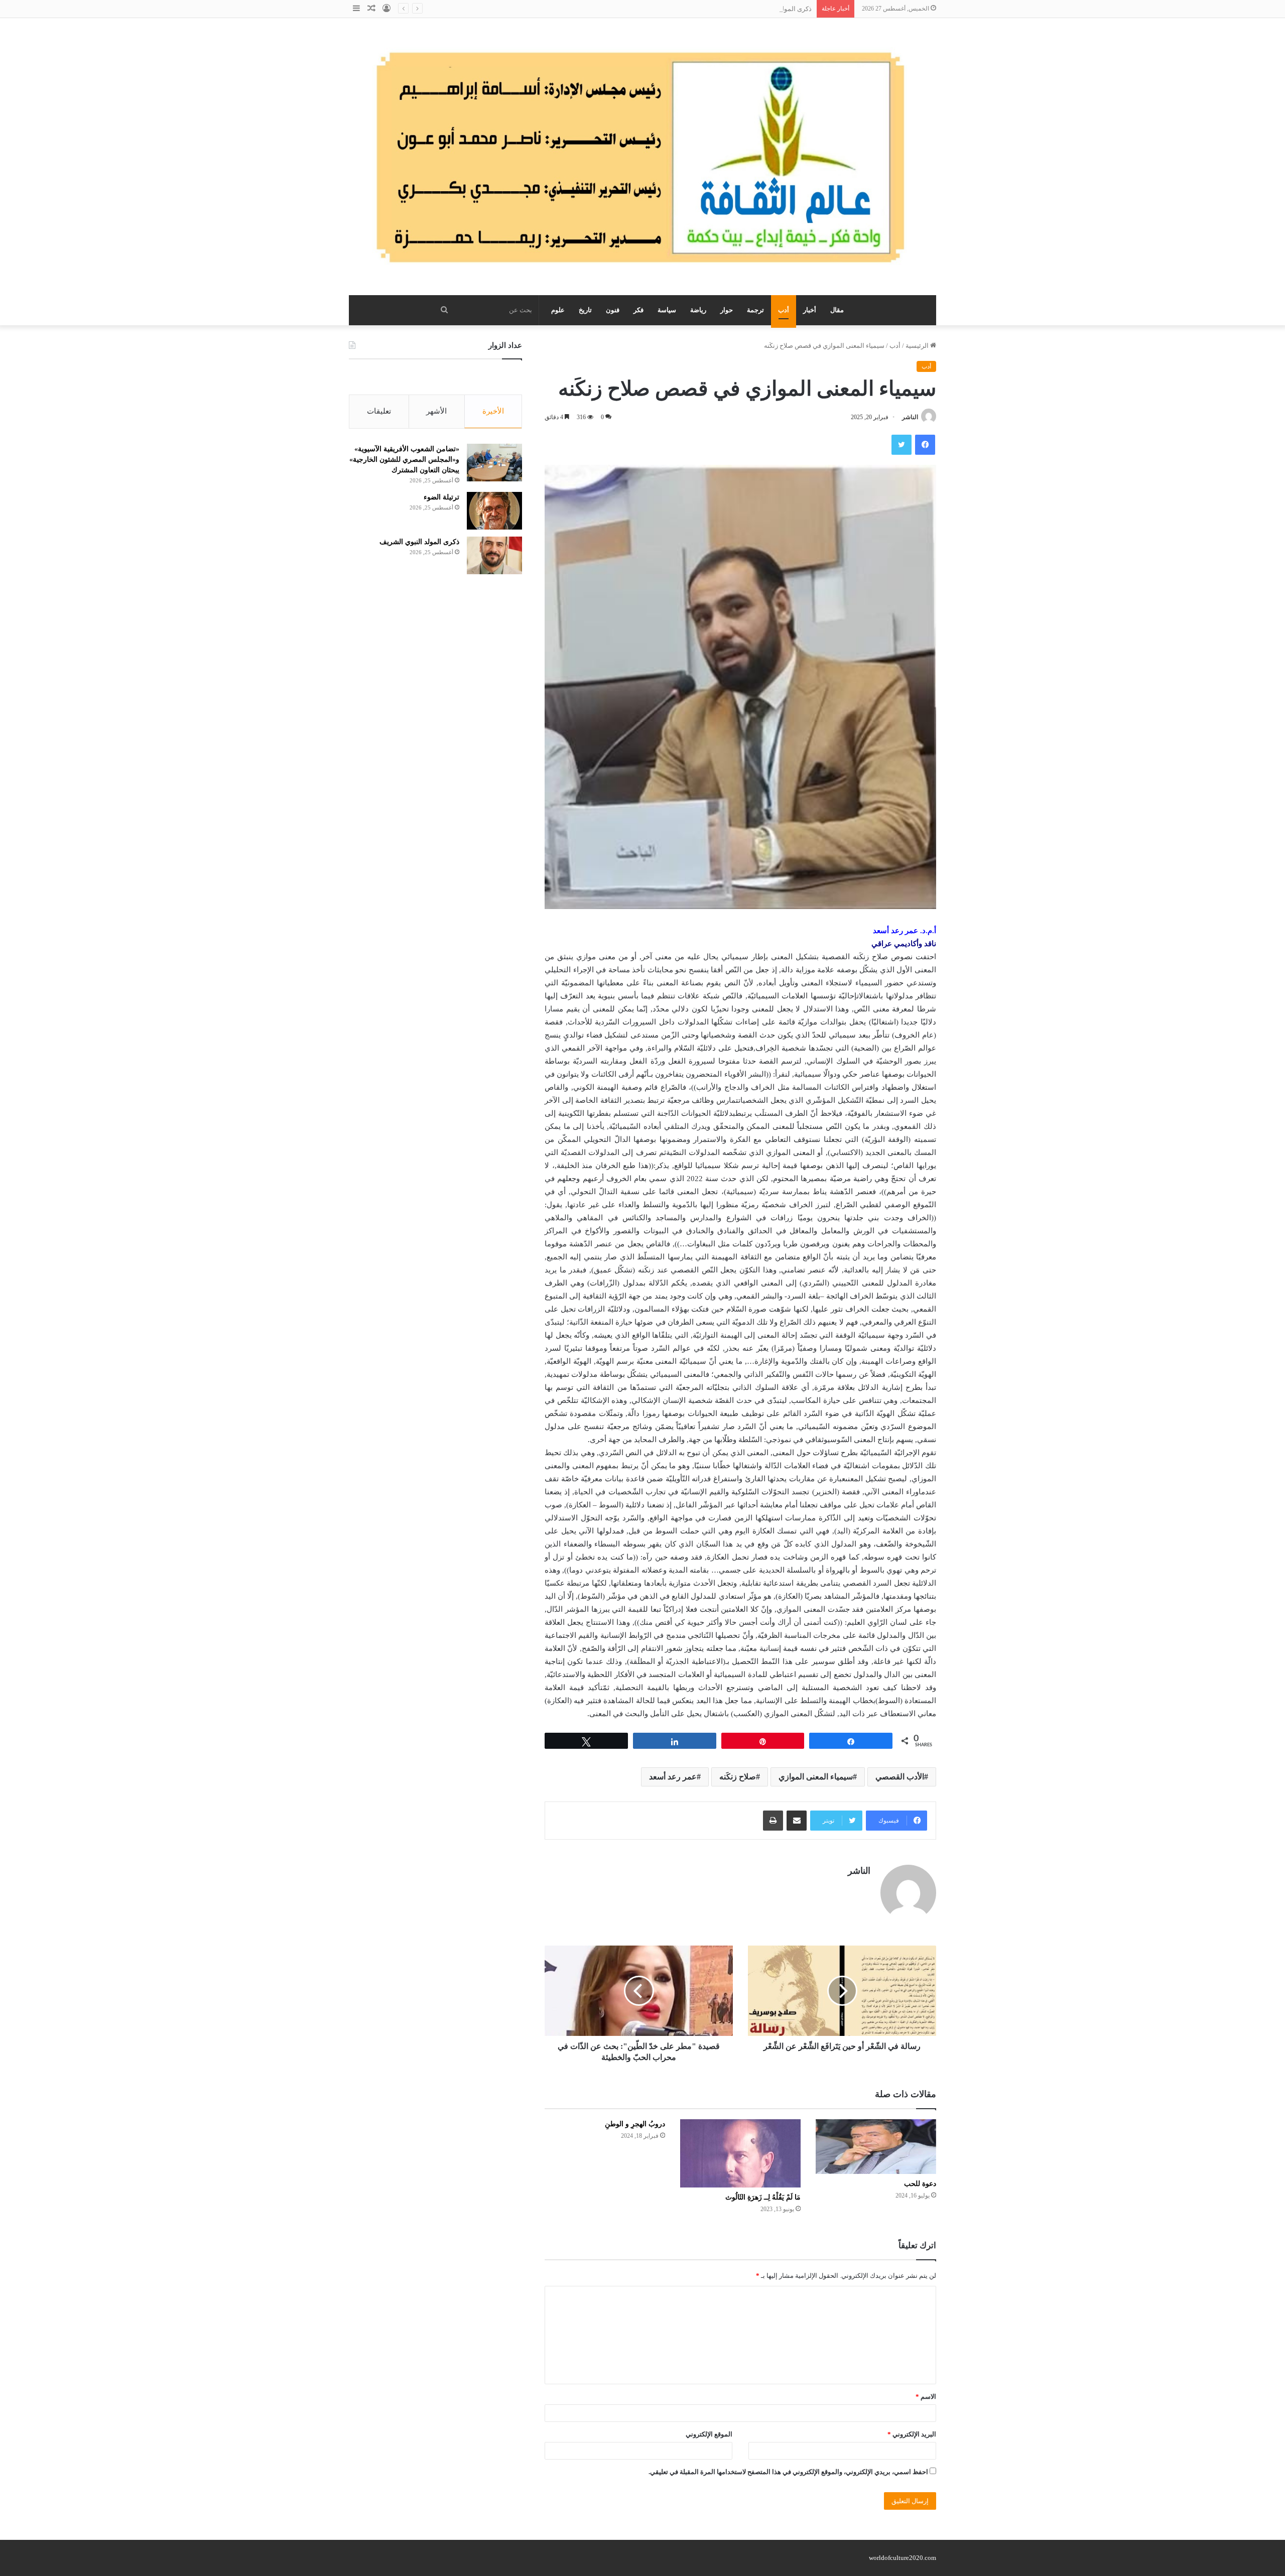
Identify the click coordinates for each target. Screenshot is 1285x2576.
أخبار (810, 310)
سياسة (667, 310)
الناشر (910, 417)
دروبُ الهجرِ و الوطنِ (635, 2124)
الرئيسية (918, 346)
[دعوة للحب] (876, 2147)
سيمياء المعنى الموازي (816, 1777)
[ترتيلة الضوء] (494, 511)
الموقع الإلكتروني (709, 2434)
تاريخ (585, 310)
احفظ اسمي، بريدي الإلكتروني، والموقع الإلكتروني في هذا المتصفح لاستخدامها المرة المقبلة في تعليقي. (788, 2472)
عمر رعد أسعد (673, 1777)
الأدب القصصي (900, 1777)
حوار (727, 310)
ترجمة (755, 310)
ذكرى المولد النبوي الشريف (774, 9)
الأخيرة (493, 411)
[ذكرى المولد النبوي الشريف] (494, 555)
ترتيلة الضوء (441, 497)
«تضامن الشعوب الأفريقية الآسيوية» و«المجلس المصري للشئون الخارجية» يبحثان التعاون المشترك (404, 460)
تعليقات (379, 411)
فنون (613, 310)
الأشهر (436, 411)
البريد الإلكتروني (912, 2434)
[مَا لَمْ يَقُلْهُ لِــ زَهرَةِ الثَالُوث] (740, 2153)
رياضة (698, 310)
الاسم (926, 2397)
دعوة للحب (920, 2184)
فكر (638, 310)
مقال (837, 310)
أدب (784, 310)
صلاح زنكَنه (738, 1777)
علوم (558, 310)
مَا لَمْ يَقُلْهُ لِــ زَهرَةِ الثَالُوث (763, 2197)
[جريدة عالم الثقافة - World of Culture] (642, 157)
